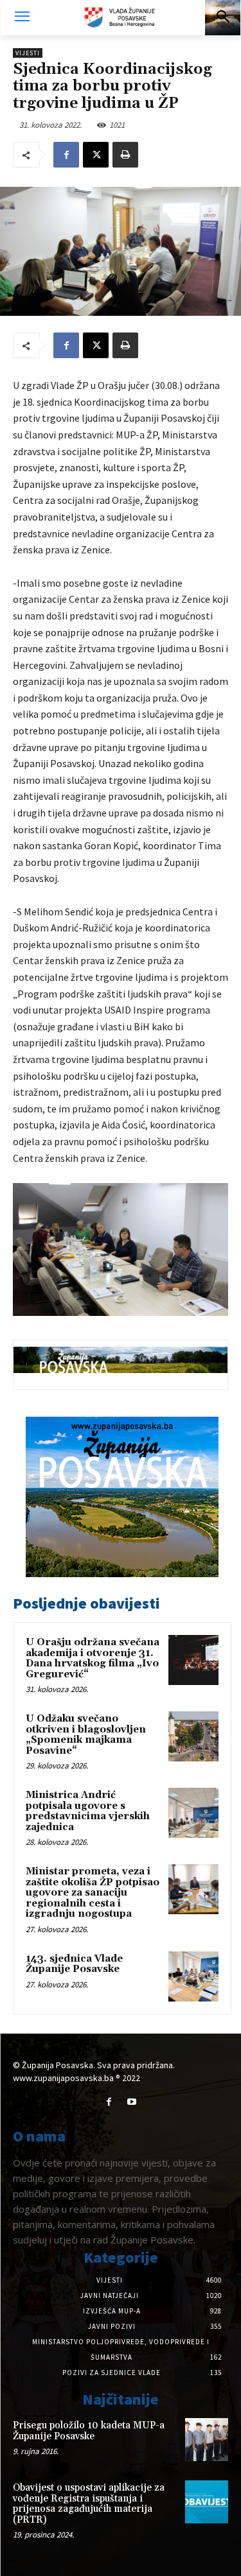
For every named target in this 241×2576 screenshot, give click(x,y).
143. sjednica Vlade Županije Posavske (74, 1964)
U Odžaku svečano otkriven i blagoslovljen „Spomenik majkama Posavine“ (86, 1735)
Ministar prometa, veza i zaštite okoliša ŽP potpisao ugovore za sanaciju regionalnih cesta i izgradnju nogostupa (93, 1893)
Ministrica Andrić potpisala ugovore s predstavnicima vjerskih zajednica (88, 1811)
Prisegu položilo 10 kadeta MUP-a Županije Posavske (89, 2431)
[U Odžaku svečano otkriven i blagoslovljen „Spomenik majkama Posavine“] (193, 1736)
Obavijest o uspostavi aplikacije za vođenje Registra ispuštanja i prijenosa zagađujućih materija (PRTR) (89, 2504)
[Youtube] (132, 2102)
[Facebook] (66, 155)
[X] (96, 155)
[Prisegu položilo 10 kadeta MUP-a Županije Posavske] (207, 2440)
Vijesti (28, 53)
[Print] (125, 155)
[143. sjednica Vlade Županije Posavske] (193, 1976)
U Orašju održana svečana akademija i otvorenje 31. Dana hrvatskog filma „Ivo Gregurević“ (93, 1658)
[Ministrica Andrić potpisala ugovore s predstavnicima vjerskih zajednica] (193, 1813)
